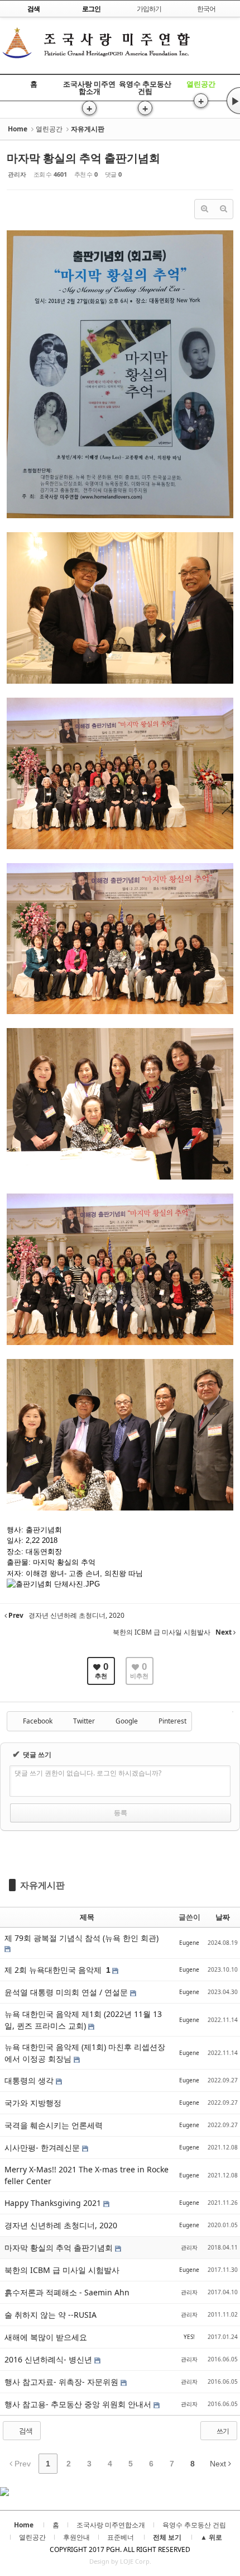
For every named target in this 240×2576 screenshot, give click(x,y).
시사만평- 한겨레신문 (43, 2148)
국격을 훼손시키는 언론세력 (54, 2125)
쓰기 (222, 2431)
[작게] (223, 209)
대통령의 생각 (30, 2080)
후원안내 (76, 2537)
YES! (189, 2337)
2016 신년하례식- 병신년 (49, 2359)
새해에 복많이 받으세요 (46, 2337)
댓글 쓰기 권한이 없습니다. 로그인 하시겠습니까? (88, 1773)
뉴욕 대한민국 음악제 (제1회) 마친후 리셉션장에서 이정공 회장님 (85, 2053)
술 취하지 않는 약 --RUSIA (51, 2315)
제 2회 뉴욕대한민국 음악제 (54, 1970)
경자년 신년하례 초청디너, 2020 (61, 2225)
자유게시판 (42, 1885)
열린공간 (201, 84)
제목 (87, 1917)
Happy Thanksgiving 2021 (54, 2203)
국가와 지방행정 (33, 2103)
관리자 (17, 174)
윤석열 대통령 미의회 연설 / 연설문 (67, 1992)
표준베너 (121, 2537)
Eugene (189, 1943)
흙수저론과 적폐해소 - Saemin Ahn (67, 2292)
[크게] (204, 209)
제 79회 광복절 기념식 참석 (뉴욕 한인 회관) (81, 1938)
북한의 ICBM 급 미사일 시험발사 (62, 2270)
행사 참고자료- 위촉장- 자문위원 (63, 2382)
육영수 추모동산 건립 (145, 87)
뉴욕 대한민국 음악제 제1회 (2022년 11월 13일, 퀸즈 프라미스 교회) (83, 2020)
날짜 (223, 1917)
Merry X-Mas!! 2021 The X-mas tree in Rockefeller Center (87, 2175)
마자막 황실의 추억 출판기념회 (83, 158)
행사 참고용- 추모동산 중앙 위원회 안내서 (79, 2404)
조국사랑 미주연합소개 (89, 87)
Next (219, 2464)
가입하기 (149, 9)
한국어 (206, 9)
